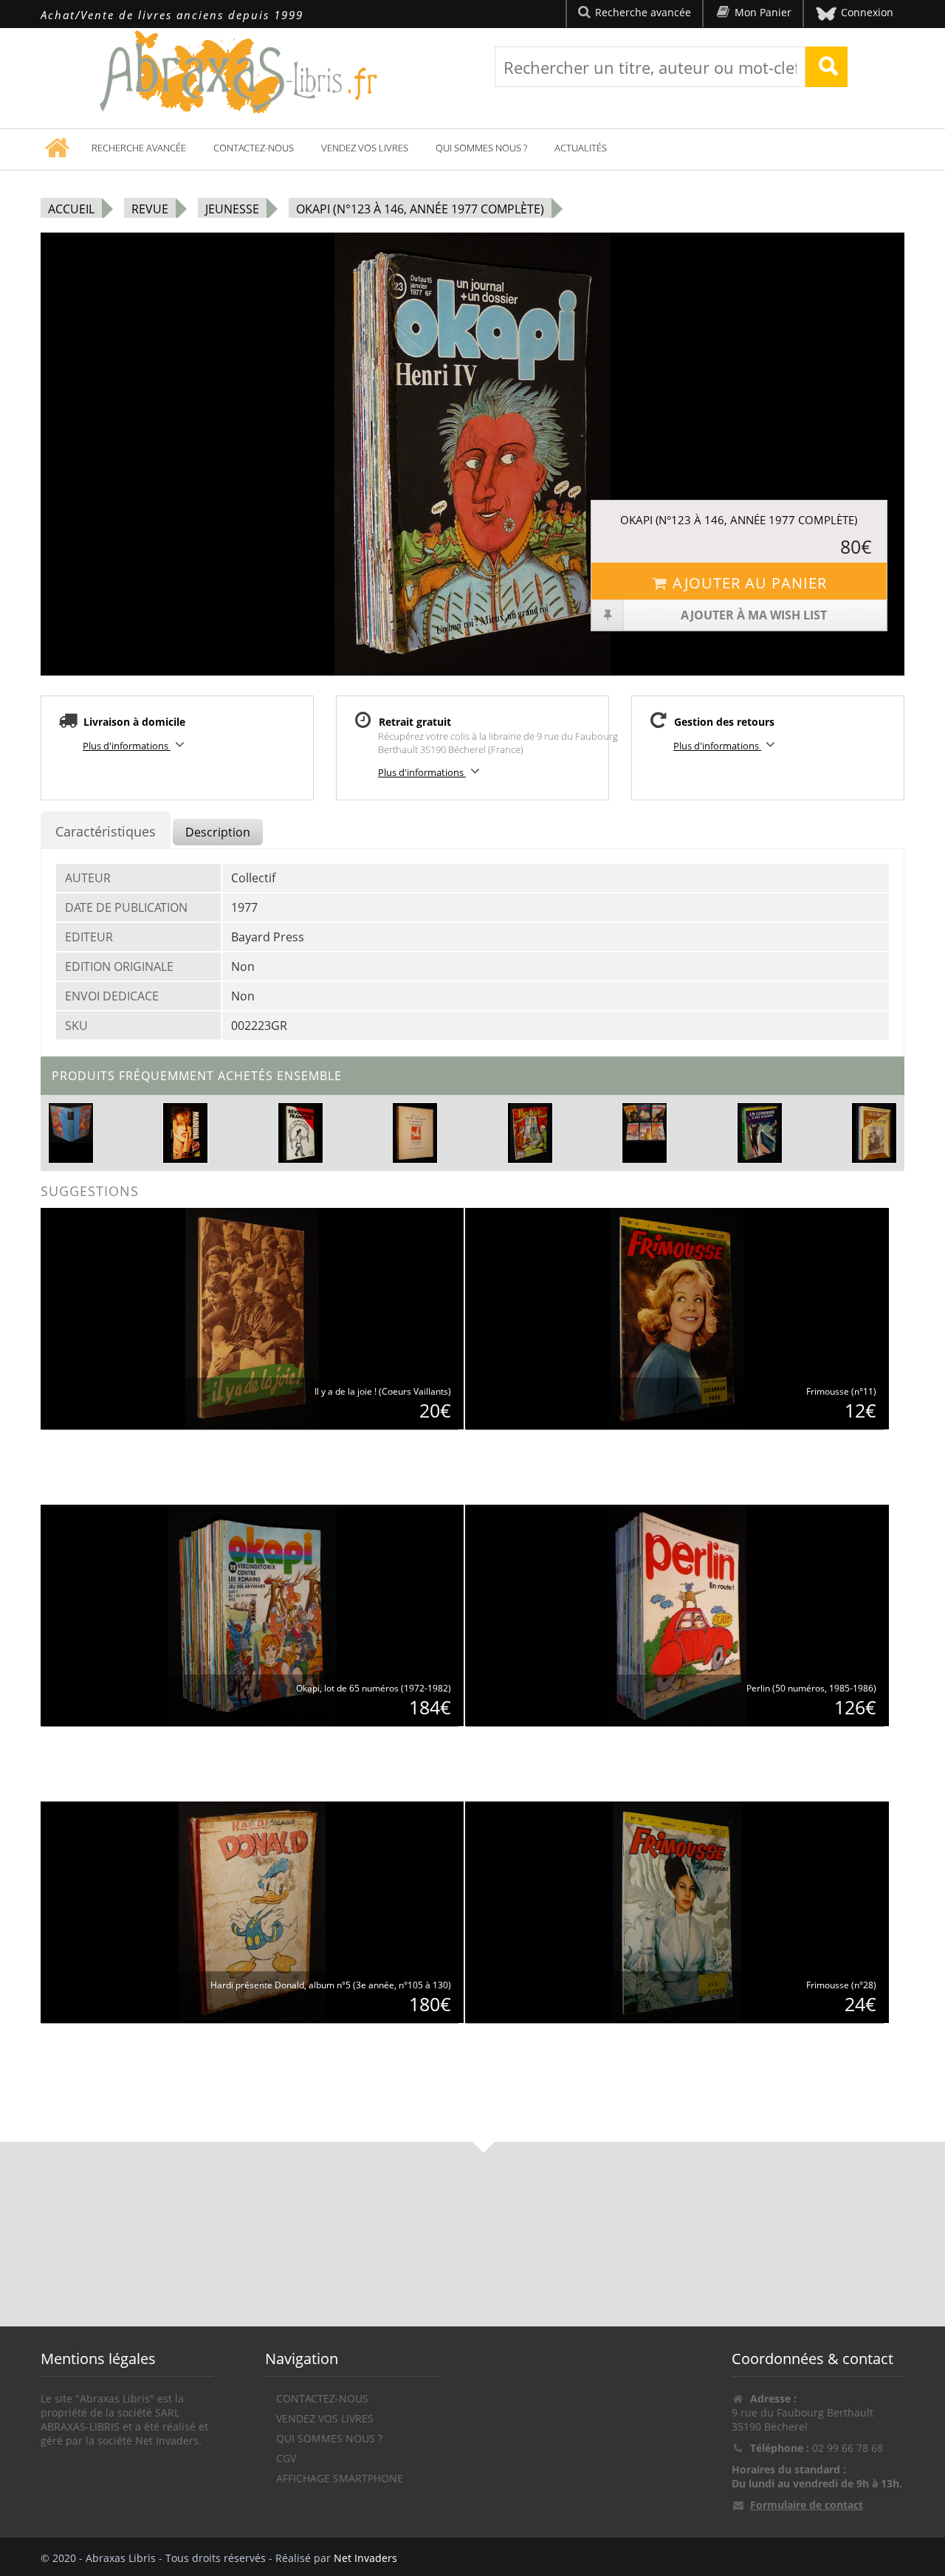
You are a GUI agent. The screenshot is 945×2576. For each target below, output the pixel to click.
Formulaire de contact (807, 2505)
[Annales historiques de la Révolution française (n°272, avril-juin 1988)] (300, 1131)
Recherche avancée (139, 148)
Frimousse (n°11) (841, 1391)
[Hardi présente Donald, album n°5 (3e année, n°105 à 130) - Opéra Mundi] (252, 1911)
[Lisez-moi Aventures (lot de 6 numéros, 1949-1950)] (645, 1122)
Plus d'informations (127, 746)
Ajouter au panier (750, 583)
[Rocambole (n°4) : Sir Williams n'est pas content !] (530, 1131)
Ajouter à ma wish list (754, 615)
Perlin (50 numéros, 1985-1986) (811, 1688)
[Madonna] (185, 1131)
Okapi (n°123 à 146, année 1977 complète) (420, 209)
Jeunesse (232, 209)
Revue (150, 209)
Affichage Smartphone (340, 2478)
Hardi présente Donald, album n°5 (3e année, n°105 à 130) (331, 1985)
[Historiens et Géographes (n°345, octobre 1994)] (874, 1131)
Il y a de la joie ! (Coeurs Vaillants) (383, 1391)
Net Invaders (365, 2558)
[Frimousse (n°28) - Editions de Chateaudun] (677, 1911)
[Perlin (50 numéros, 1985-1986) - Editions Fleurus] (677, 1614)
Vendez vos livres (365, 148)
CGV (286, 2458)
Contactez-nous (254, 148)
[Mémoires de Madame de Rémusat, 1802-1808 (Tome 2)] (71, 1123)
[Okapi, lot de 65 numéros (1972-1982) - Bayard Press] (252, 1614)
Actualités (581, 148)
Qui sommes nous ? (481, 148)
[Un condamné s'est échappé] (759, 1131)
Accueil (71, 209)
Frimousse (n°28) (841, 1985)
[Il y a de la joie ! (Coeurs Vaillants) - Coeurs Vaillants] (252, 1318)
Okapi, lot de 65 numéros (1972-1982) (374, 1688)
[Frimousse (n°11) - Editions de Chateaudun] (677, 1318)
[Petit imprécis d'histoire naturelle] (415, 1131)
